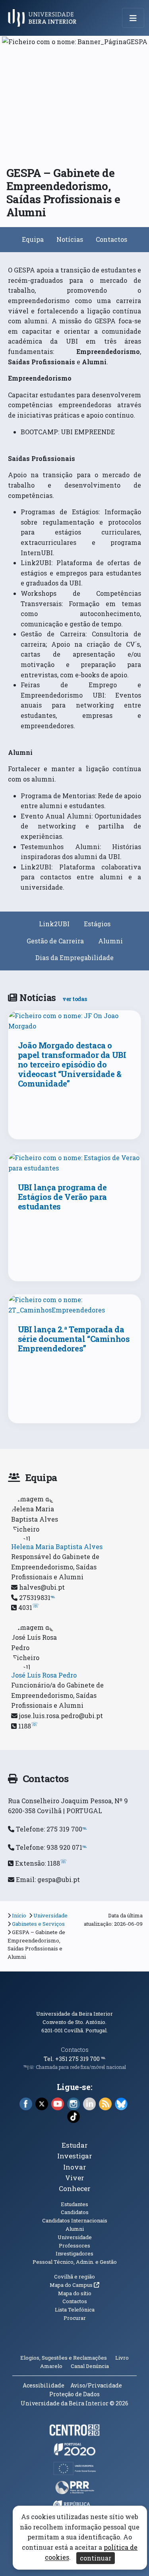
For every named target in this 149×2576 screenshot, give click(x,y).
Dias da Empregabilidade (74, 957)
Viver (75, 2178)
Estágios (97, 924)
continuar (96, 2558)
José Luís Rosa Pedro (44, 1675)
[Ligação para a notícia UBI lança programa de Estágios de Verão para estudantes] (75, 1163)
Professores (74, 2245)
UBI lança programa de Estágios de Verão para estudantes (62, 1197)
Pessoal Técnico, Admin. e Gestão (75, 2262)
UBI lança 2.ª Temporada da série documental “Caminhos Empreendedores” (74, 1339)
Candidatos (75, 2212)
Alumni (110, 941)
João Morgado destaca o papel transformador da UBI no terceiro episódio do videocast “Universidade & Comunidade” (72, 1064)
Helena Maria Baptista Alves (57, 1547)
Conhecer (75, 2188)
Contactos (111, 239)
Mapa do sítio (75, 2293)
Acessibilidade (44, 2385)
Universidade (50, 1915)
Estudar (75, 2145)
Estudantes (74, 2204)
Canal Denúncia (90, 2366)
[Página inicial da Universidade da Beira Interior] (45, 18)
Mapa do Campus (74, 2285)
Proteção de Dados (74, 2394)
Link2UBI (54, 924)
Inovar (75, 2167)
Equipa (33, 239)
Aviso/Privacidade (96, 2385)
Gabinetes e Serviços (38, 1924)
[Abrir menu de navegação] (133, 18)
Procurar (75, 2318)
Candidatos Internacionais (75, 2220)
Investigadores (74, 2253)
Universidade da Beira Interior (74, 2014)
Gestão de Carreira (55, 941)
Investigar (75, 2156)
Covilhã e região (74, 2277)
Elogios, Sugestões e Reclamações (64, 2358)
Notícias (70, 239)
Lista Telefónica (75, 2310)
